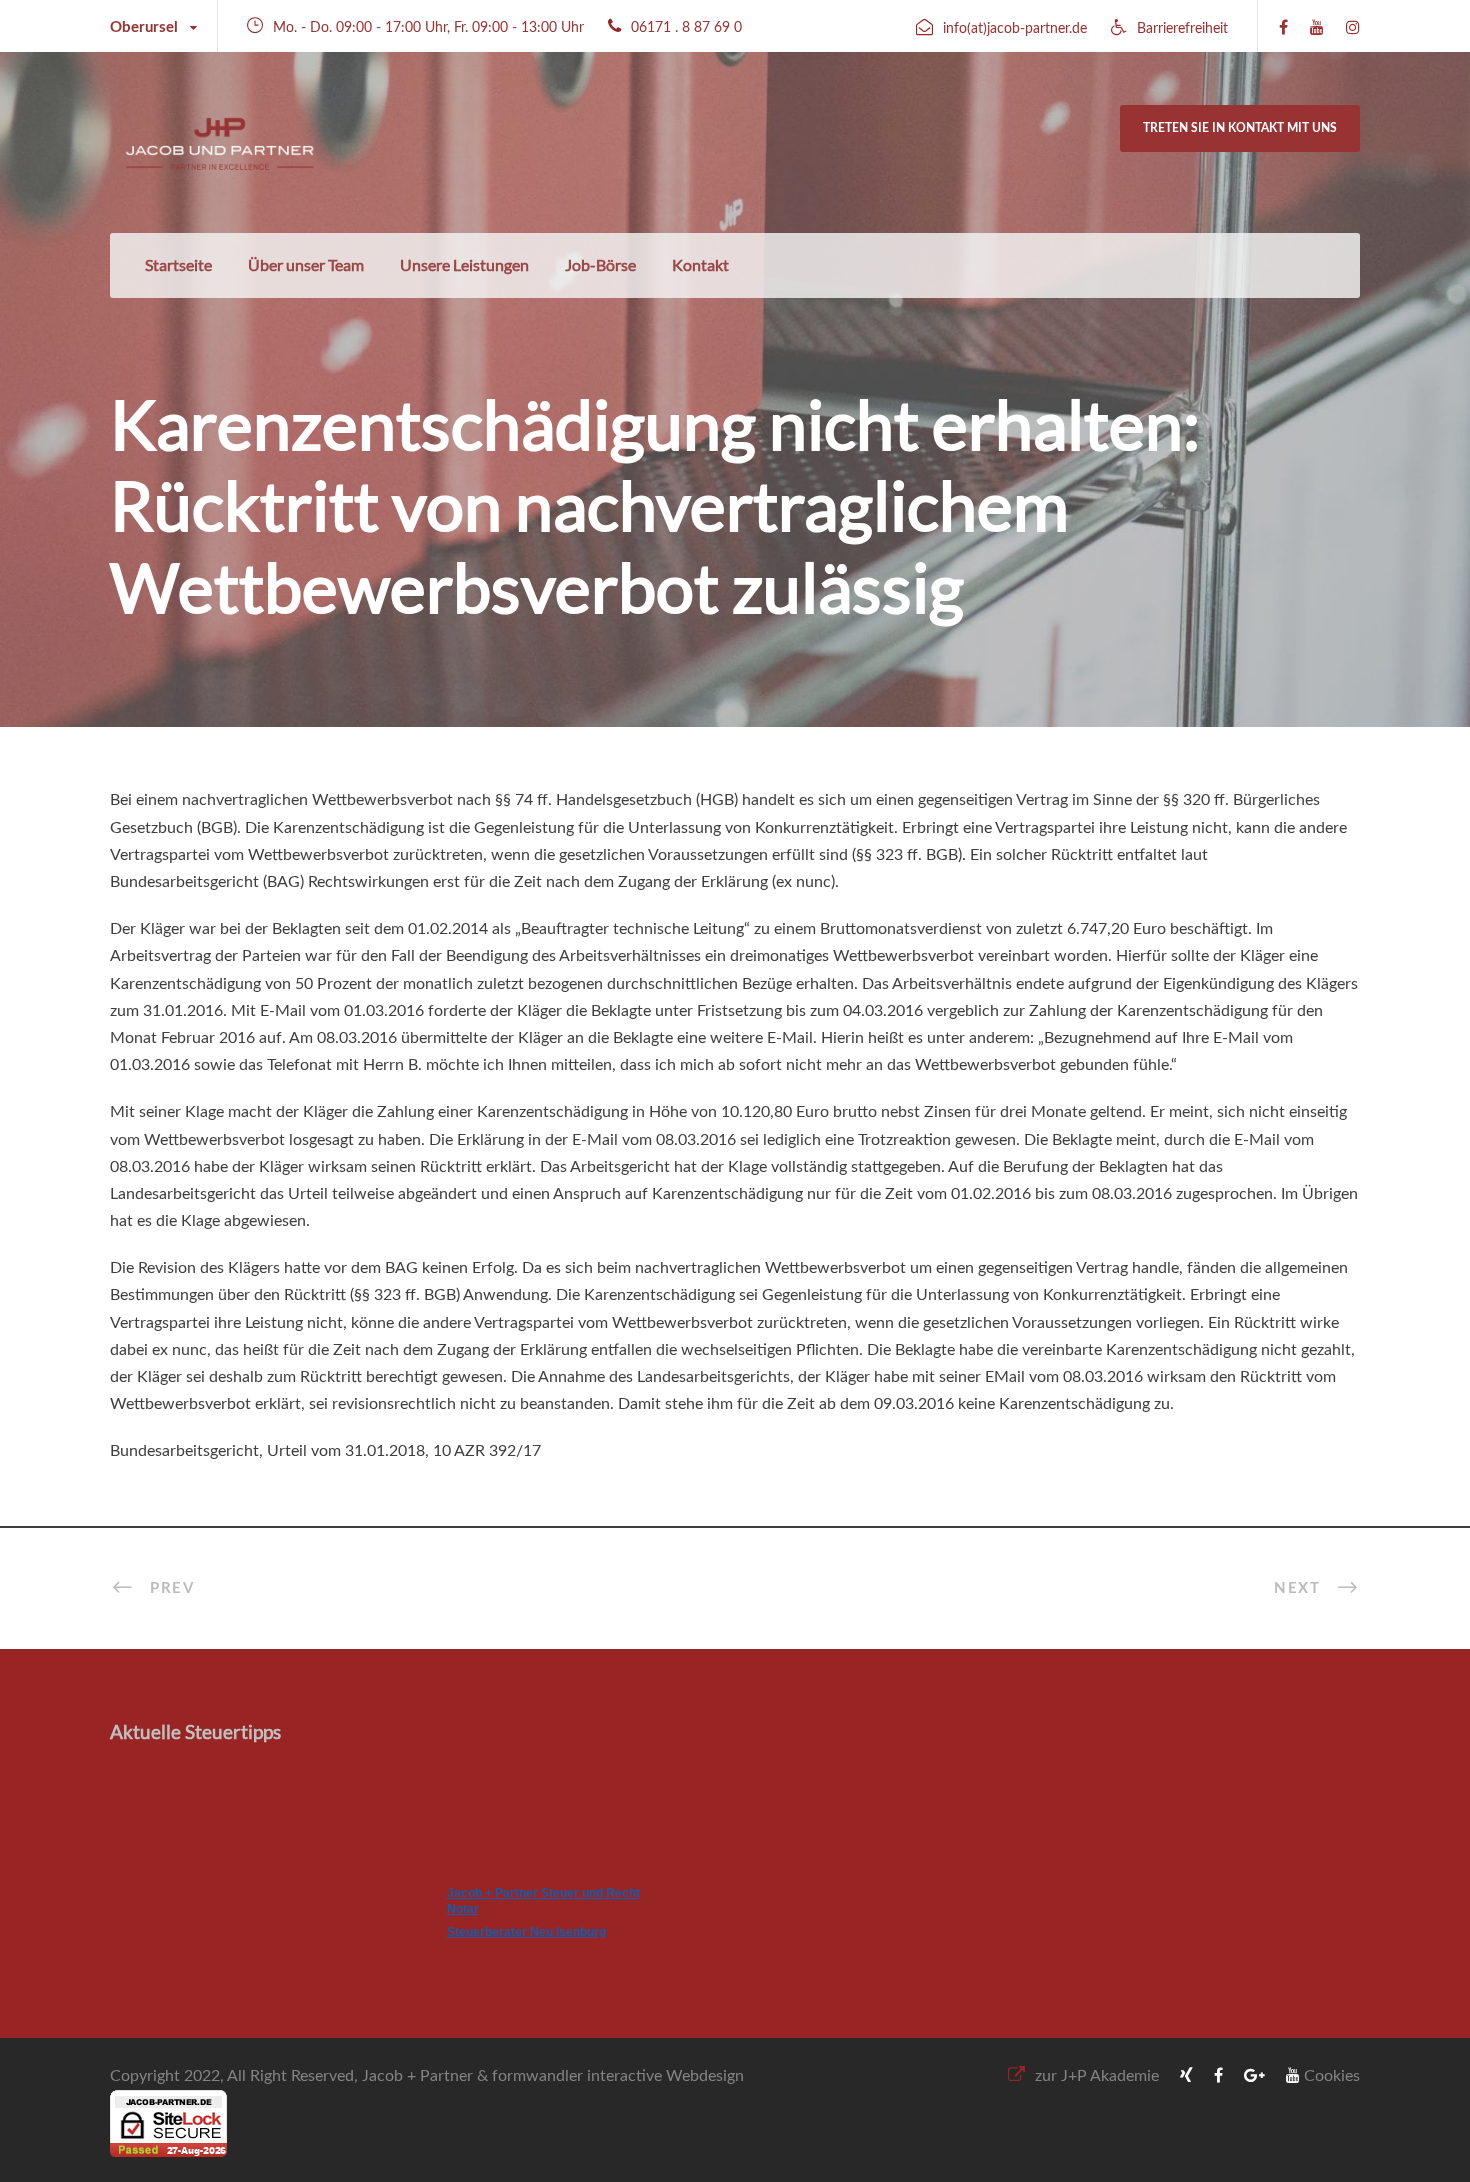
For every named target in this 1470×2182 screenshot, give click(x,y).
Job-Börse (600, 264)
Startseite (178, 264)
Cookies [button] (1332, 2076)
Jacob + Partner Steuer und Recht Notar (543, 1901)
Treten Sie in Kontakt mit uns (1240, 128)
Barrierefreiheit (1182, 29)
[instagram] (1353, 28)
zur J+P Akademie (1097, 2076)
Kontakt (700, 264)
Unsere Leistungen (464, 264)
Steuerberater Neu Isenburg (526, 1932)
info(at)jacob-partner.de (1015, 29)
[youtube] (1317, 28)
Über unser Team (306, 264)
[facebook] (1283, 28)
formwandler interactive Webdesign (618, 2076)
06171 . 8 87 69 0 (686, 28)
